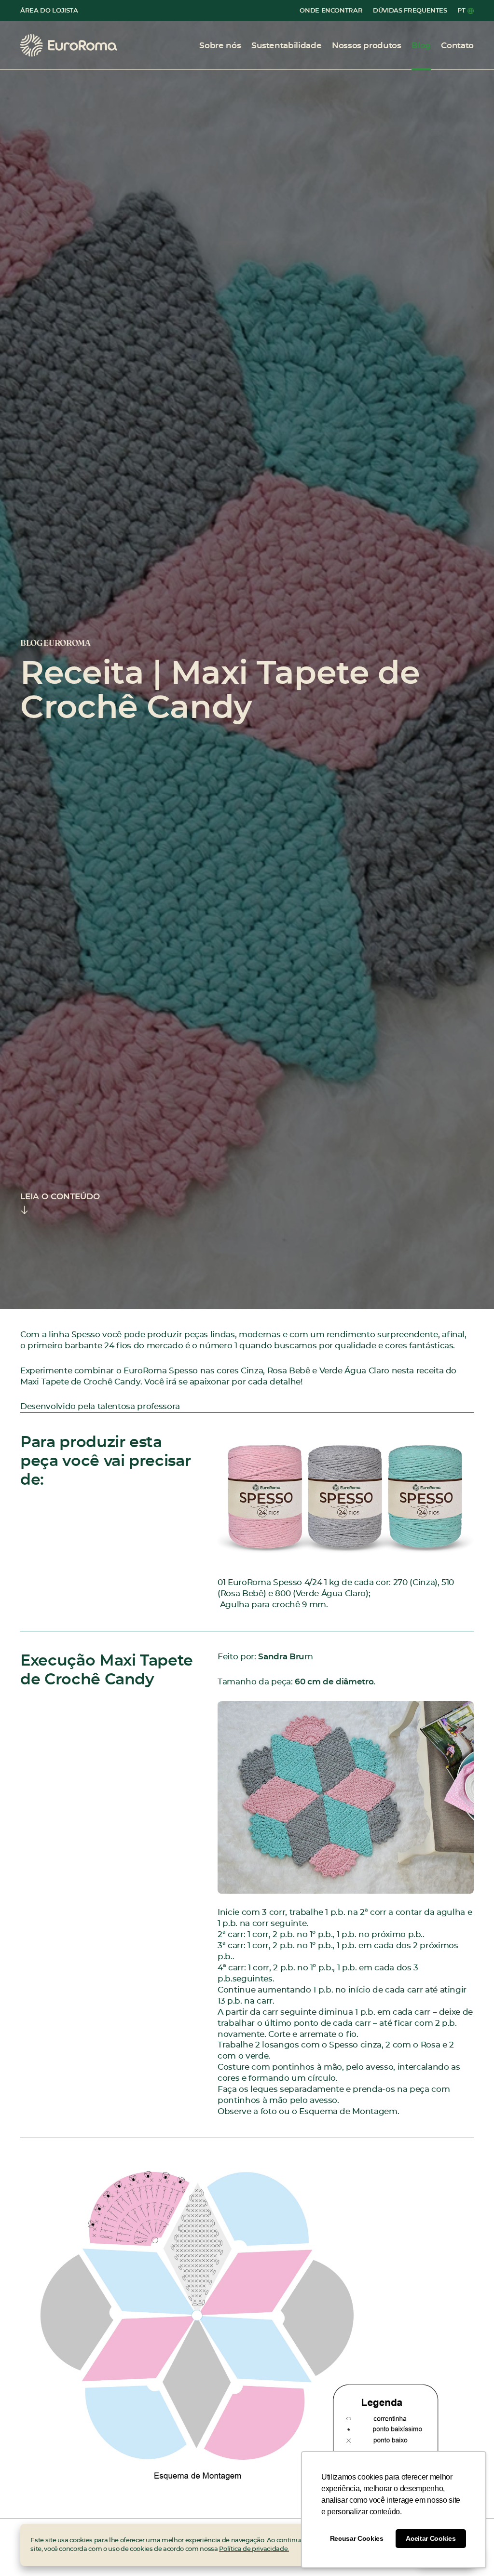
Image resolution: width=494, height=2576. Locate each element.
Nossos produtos (367, 46)
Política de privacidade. (254, 2549)
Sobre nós (220, 46)
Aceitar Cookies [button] (431, 2538)
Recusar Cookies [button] (357, 2538)
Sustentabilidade (286, 46)
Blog (421, 46)
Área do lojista (49, 11)
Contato (457, 46)
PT (461, 11)
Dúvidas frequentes (410, 11)
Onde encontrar (331, 11)
